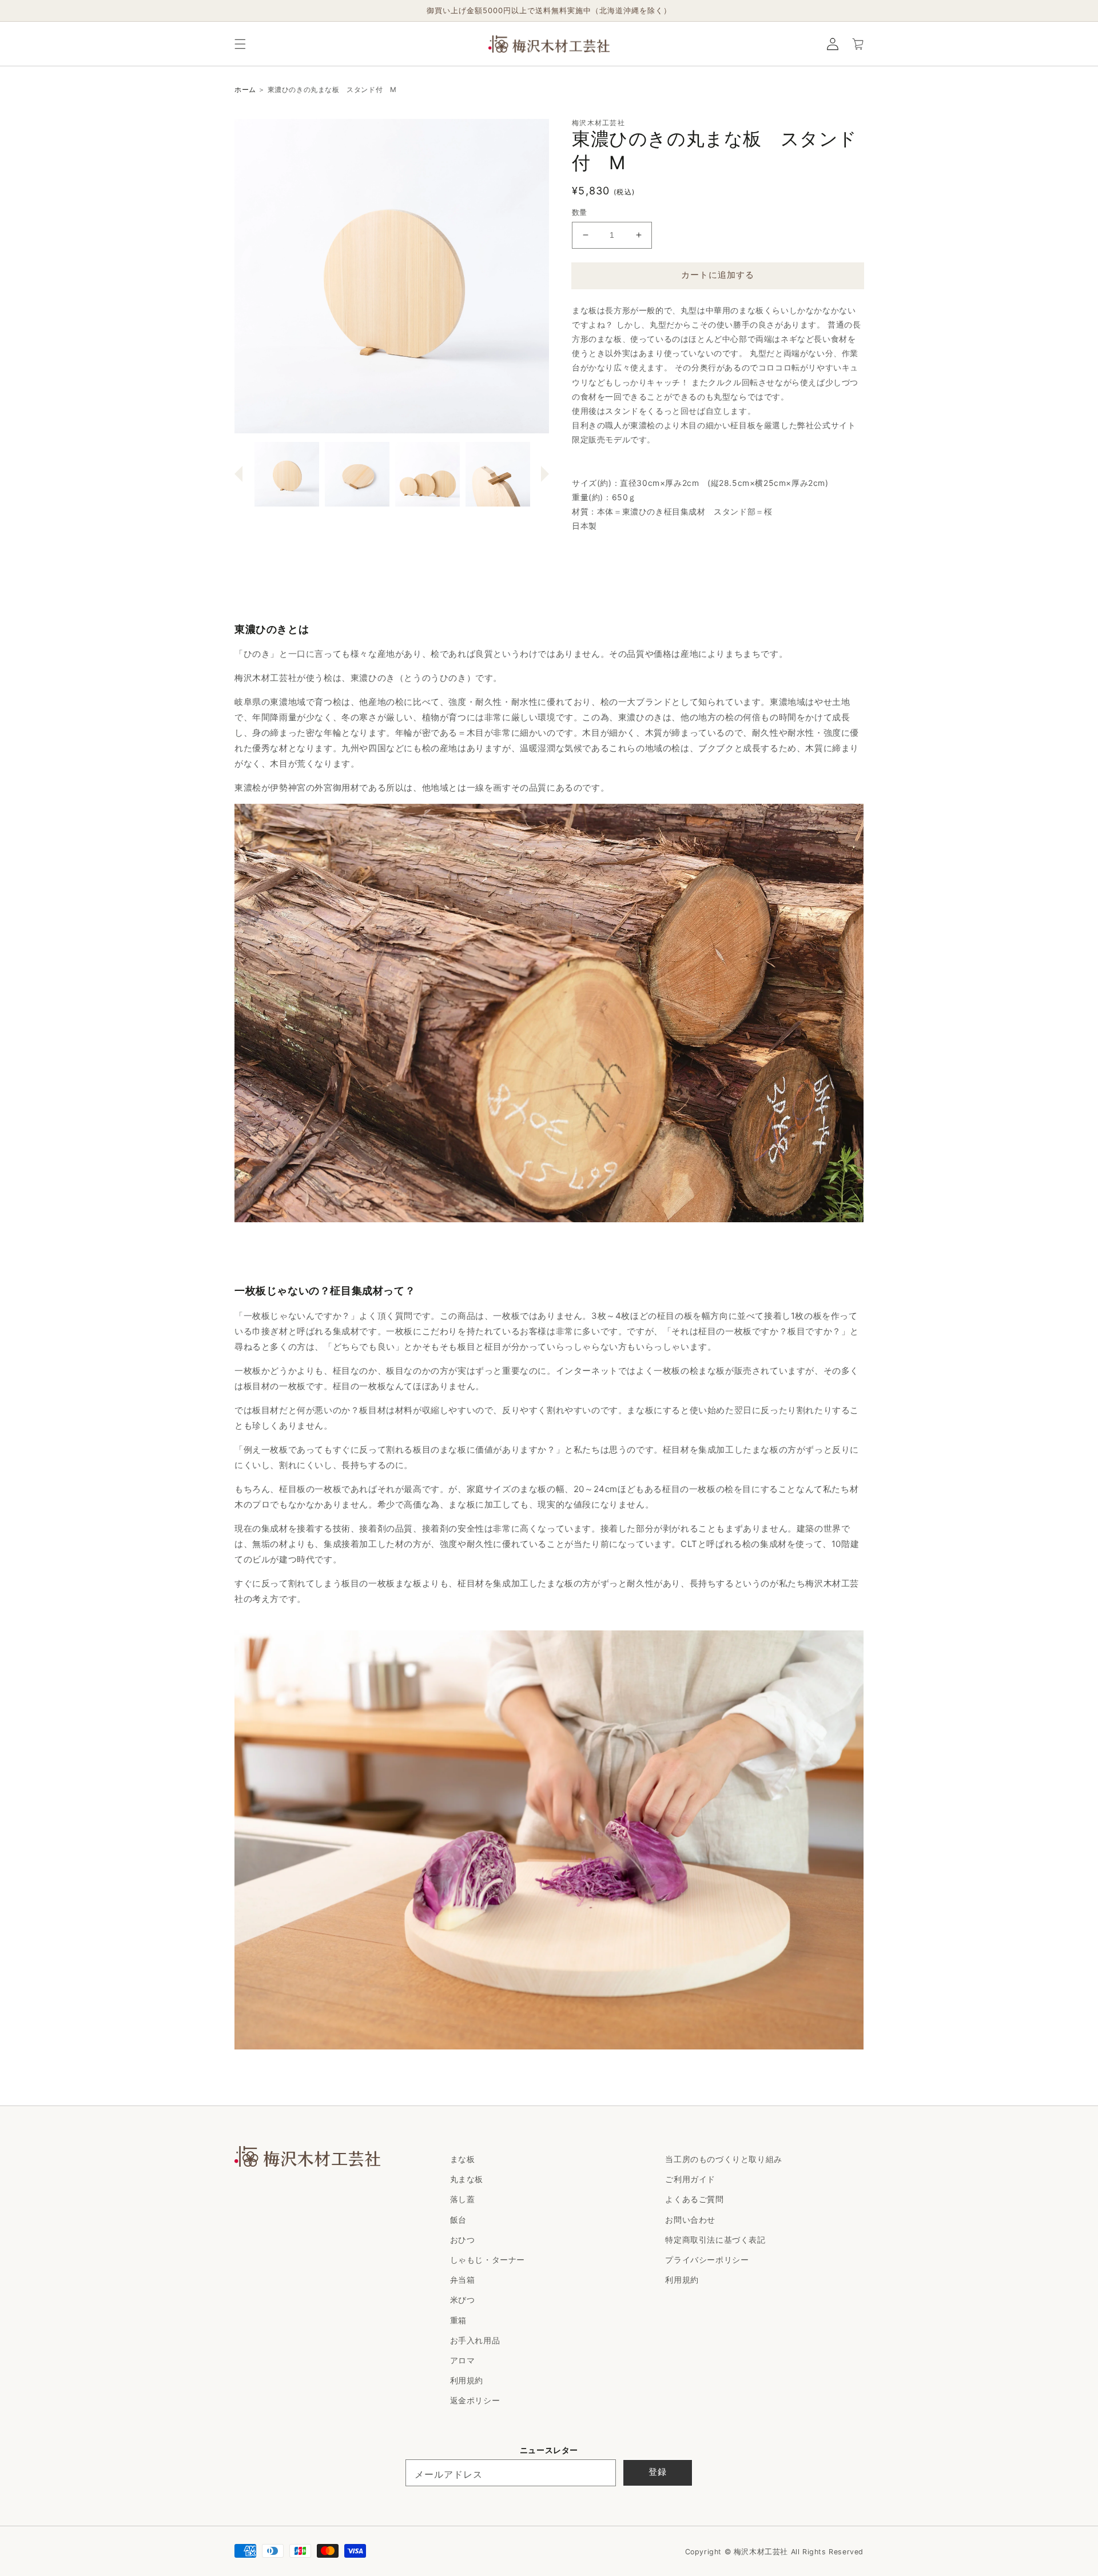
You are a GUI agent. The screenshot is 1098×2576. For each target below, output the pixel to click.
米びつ (463, 2300)
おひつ (463, 2240)
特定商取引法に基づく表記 (715, 2240)
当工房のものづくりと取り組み (723, 2159)
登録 (658, 2472)
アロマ (463, 2360)
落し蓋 (463, 2199)
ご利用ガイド (690, 2179)
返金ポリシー (475, 2400)
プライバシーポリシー (707, 2260)
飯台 (458, 2220)
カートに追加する (718, 275)
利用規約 (467, 2380)
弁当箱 (463, 2280)
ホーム (245, 89)
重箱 (458, 2320)
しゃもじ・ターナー (488, 2260)
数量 (580, 212)
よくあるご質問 (694, 2199)
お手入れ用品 (475, 2340)
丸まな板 (467, 2179)
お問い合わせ (690, 2220)
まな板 (463, 2159)
